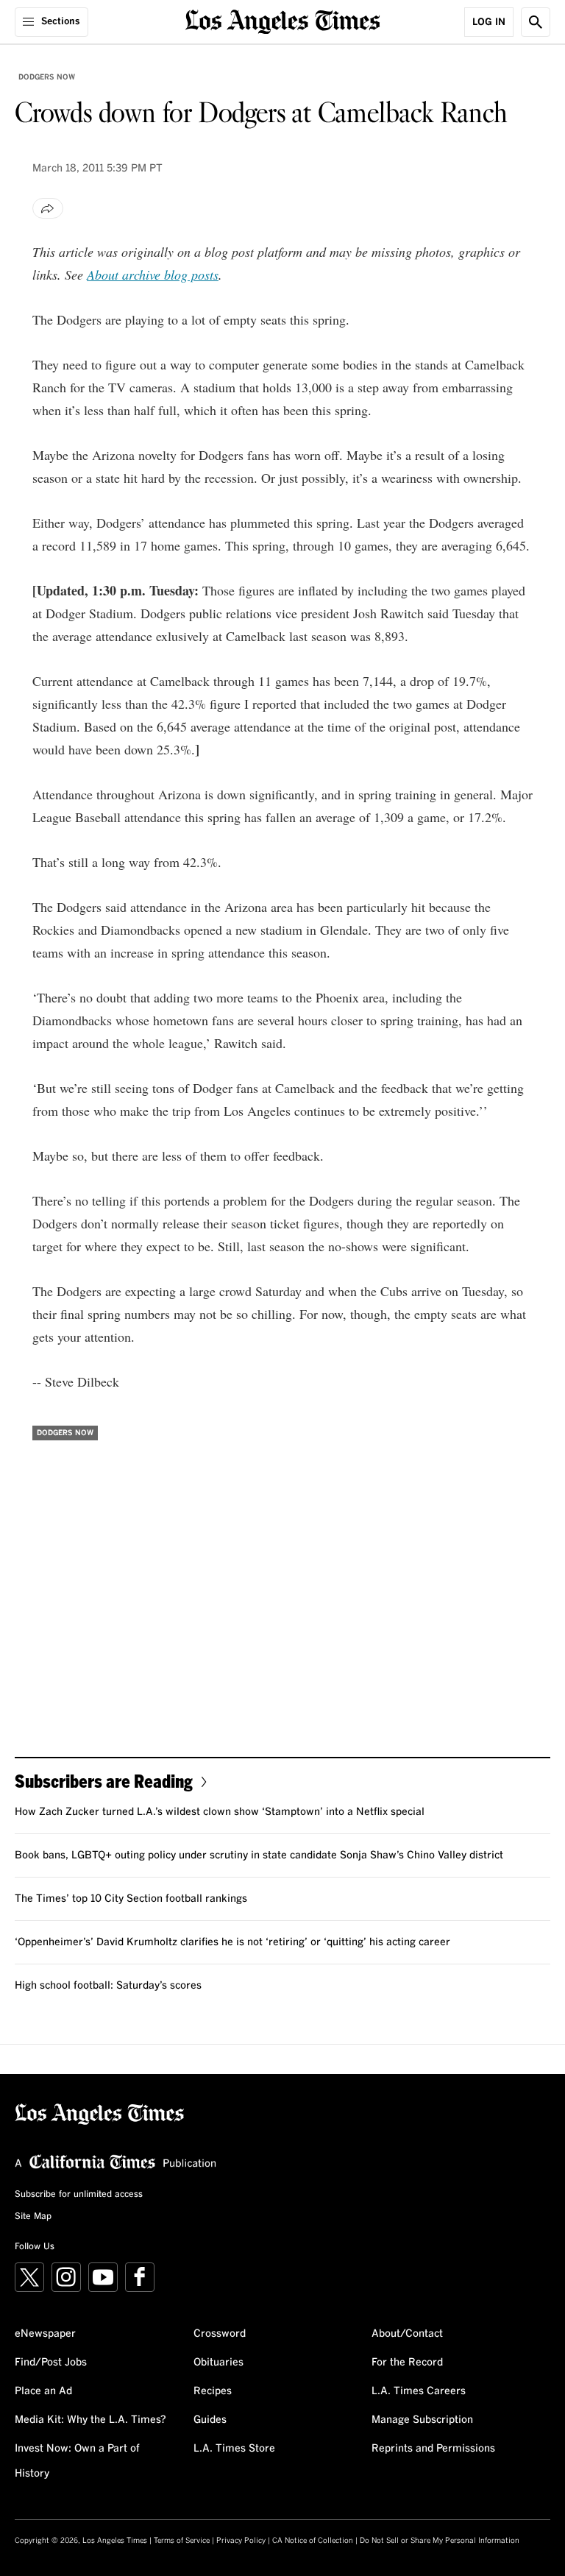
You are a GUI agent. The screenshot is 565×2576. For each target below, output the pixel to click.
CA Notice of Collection (313, 2541)
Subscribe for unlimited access (79, 2195)
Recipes (213, 2391)
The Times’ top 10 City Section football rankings (131, 1899)
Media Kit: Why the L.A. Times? (90, 2420)
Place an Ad (43, 2391)
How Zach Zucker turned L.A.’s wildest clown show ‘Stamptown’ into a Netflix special (220, 1812)
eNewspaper (45, 2334)
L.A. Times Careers (419, 2391)
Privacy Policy (241, 2541)
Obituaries (218, 2363)
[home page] (283, 20)
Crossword (220, 2334)
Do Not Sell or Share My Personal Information (440, 2541)
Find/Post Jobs (51, 2363)
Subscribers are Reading (104, 1781)
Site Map (33, 2217)
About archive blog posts (153, 275)
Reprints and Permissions (433, 2449)
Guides (210, 2420)
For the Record (407, 2363)
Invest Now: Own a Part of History (77, 2461)
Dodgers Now (47, 77)
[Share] (48, 208)
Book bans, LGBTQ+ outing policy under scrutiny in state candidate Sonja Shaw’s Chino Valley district (259, 1855)
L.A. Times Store (234, 2449)
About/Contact (407, 2334)
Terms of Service (182, 2541)
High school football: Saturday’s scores (108, 1986)
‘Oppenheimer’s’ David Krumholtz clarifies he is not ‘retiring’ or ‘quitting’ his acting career (232, 1942)
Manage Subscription (422, 2420)
